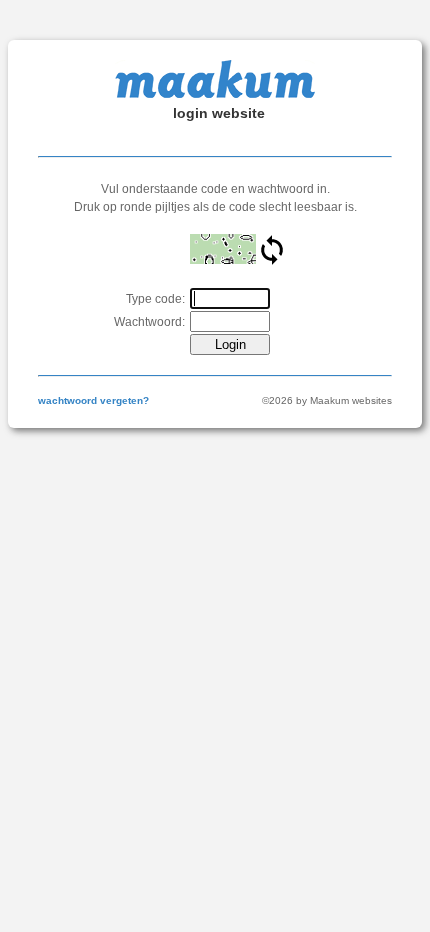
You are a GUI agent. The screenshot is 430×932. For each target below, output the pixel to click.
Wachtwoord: (149, 322)
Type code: (155, 299)
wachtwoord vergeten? (93, 400)
